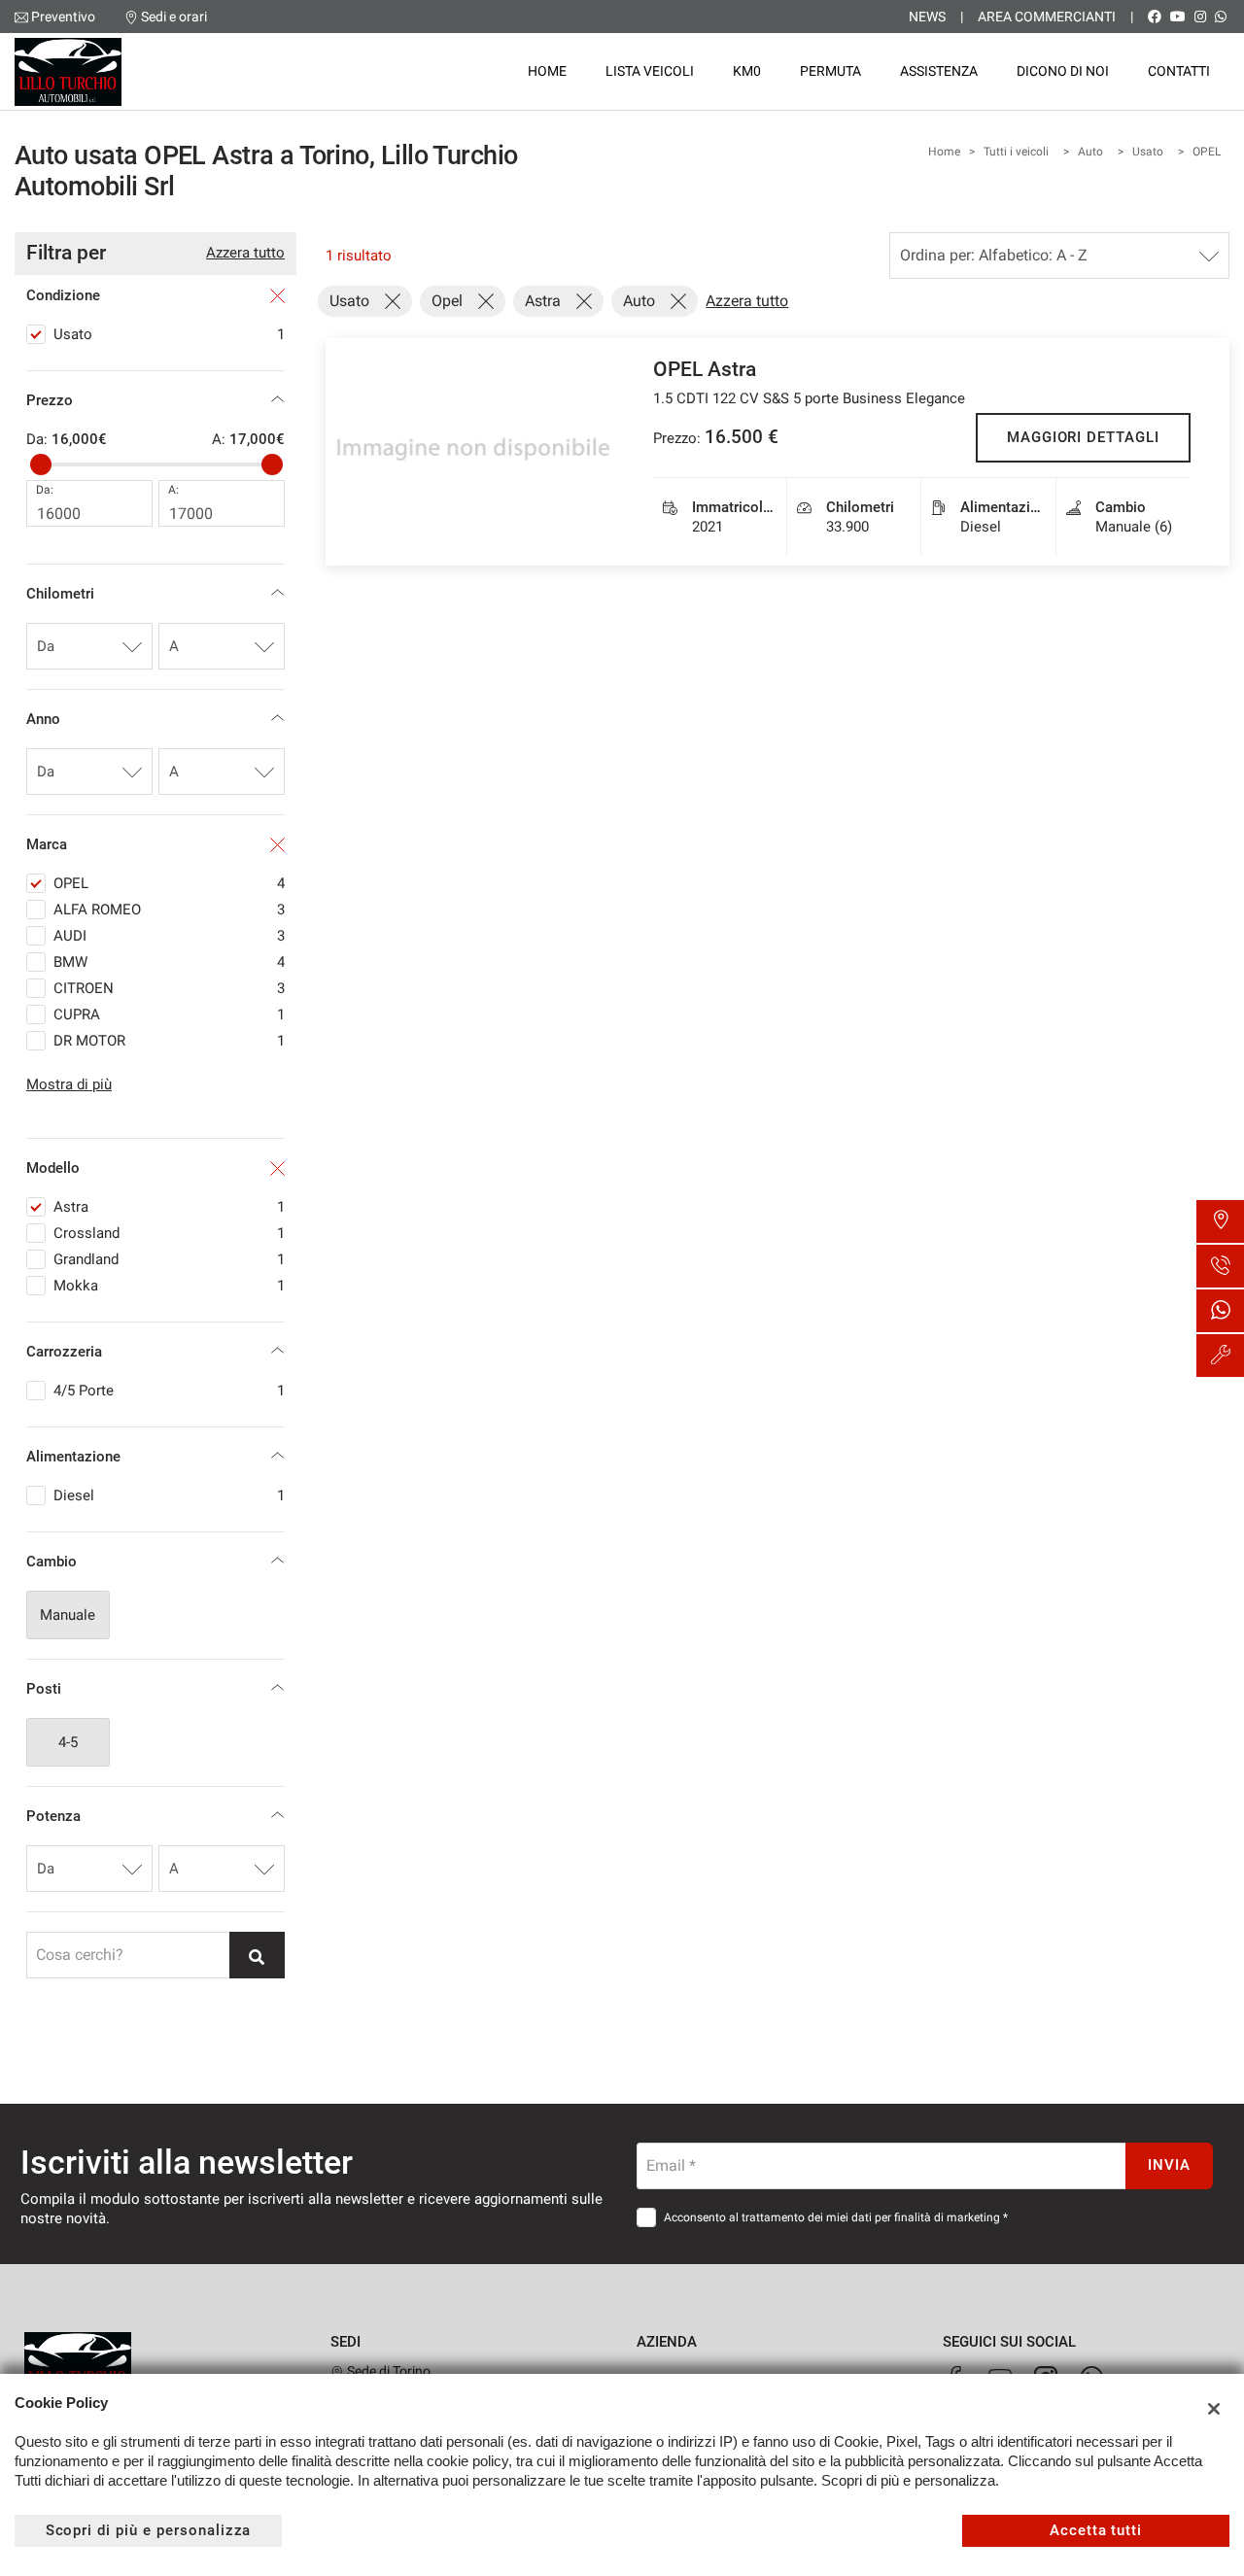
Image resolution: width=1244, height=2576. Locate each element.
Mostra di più (69, 1084)
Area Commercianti (1047, 17)
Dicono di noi (1063, 71)
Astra (169, 1207)
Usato (1148, 152)
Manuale (68, 1615)
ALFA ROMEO (169, 910)
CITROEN (169, 988)
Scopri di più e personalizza (149, 2530)
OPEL (1207, 152)
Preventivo (63, 17)
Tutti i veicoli (1016, 152)
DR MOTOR (169, 1041)
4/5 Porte (169, 1391)
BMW (169, 962)
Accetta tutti (1096, 2530)
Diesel (169, 1495)
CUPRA (169, 1014)
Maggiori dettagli (1083, 437)
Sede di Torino (387, 2371)
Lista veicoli (650, 71)
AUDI (169, 936)
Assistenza (939, 71)
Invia (1169, 2165)
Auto (1090, 152)
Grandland (169, 1259)
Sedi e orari (174, 17)
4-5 (68, 1742)
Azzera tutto (245, 253)
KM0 (747, 71)
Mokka (169, 1286)
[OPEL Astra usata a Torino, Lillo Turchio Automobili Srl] (475, 452)
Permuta (830, 71)
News (927, 17)
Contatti (1179, 71)
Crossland (169, 1233)
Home (547, 71)
